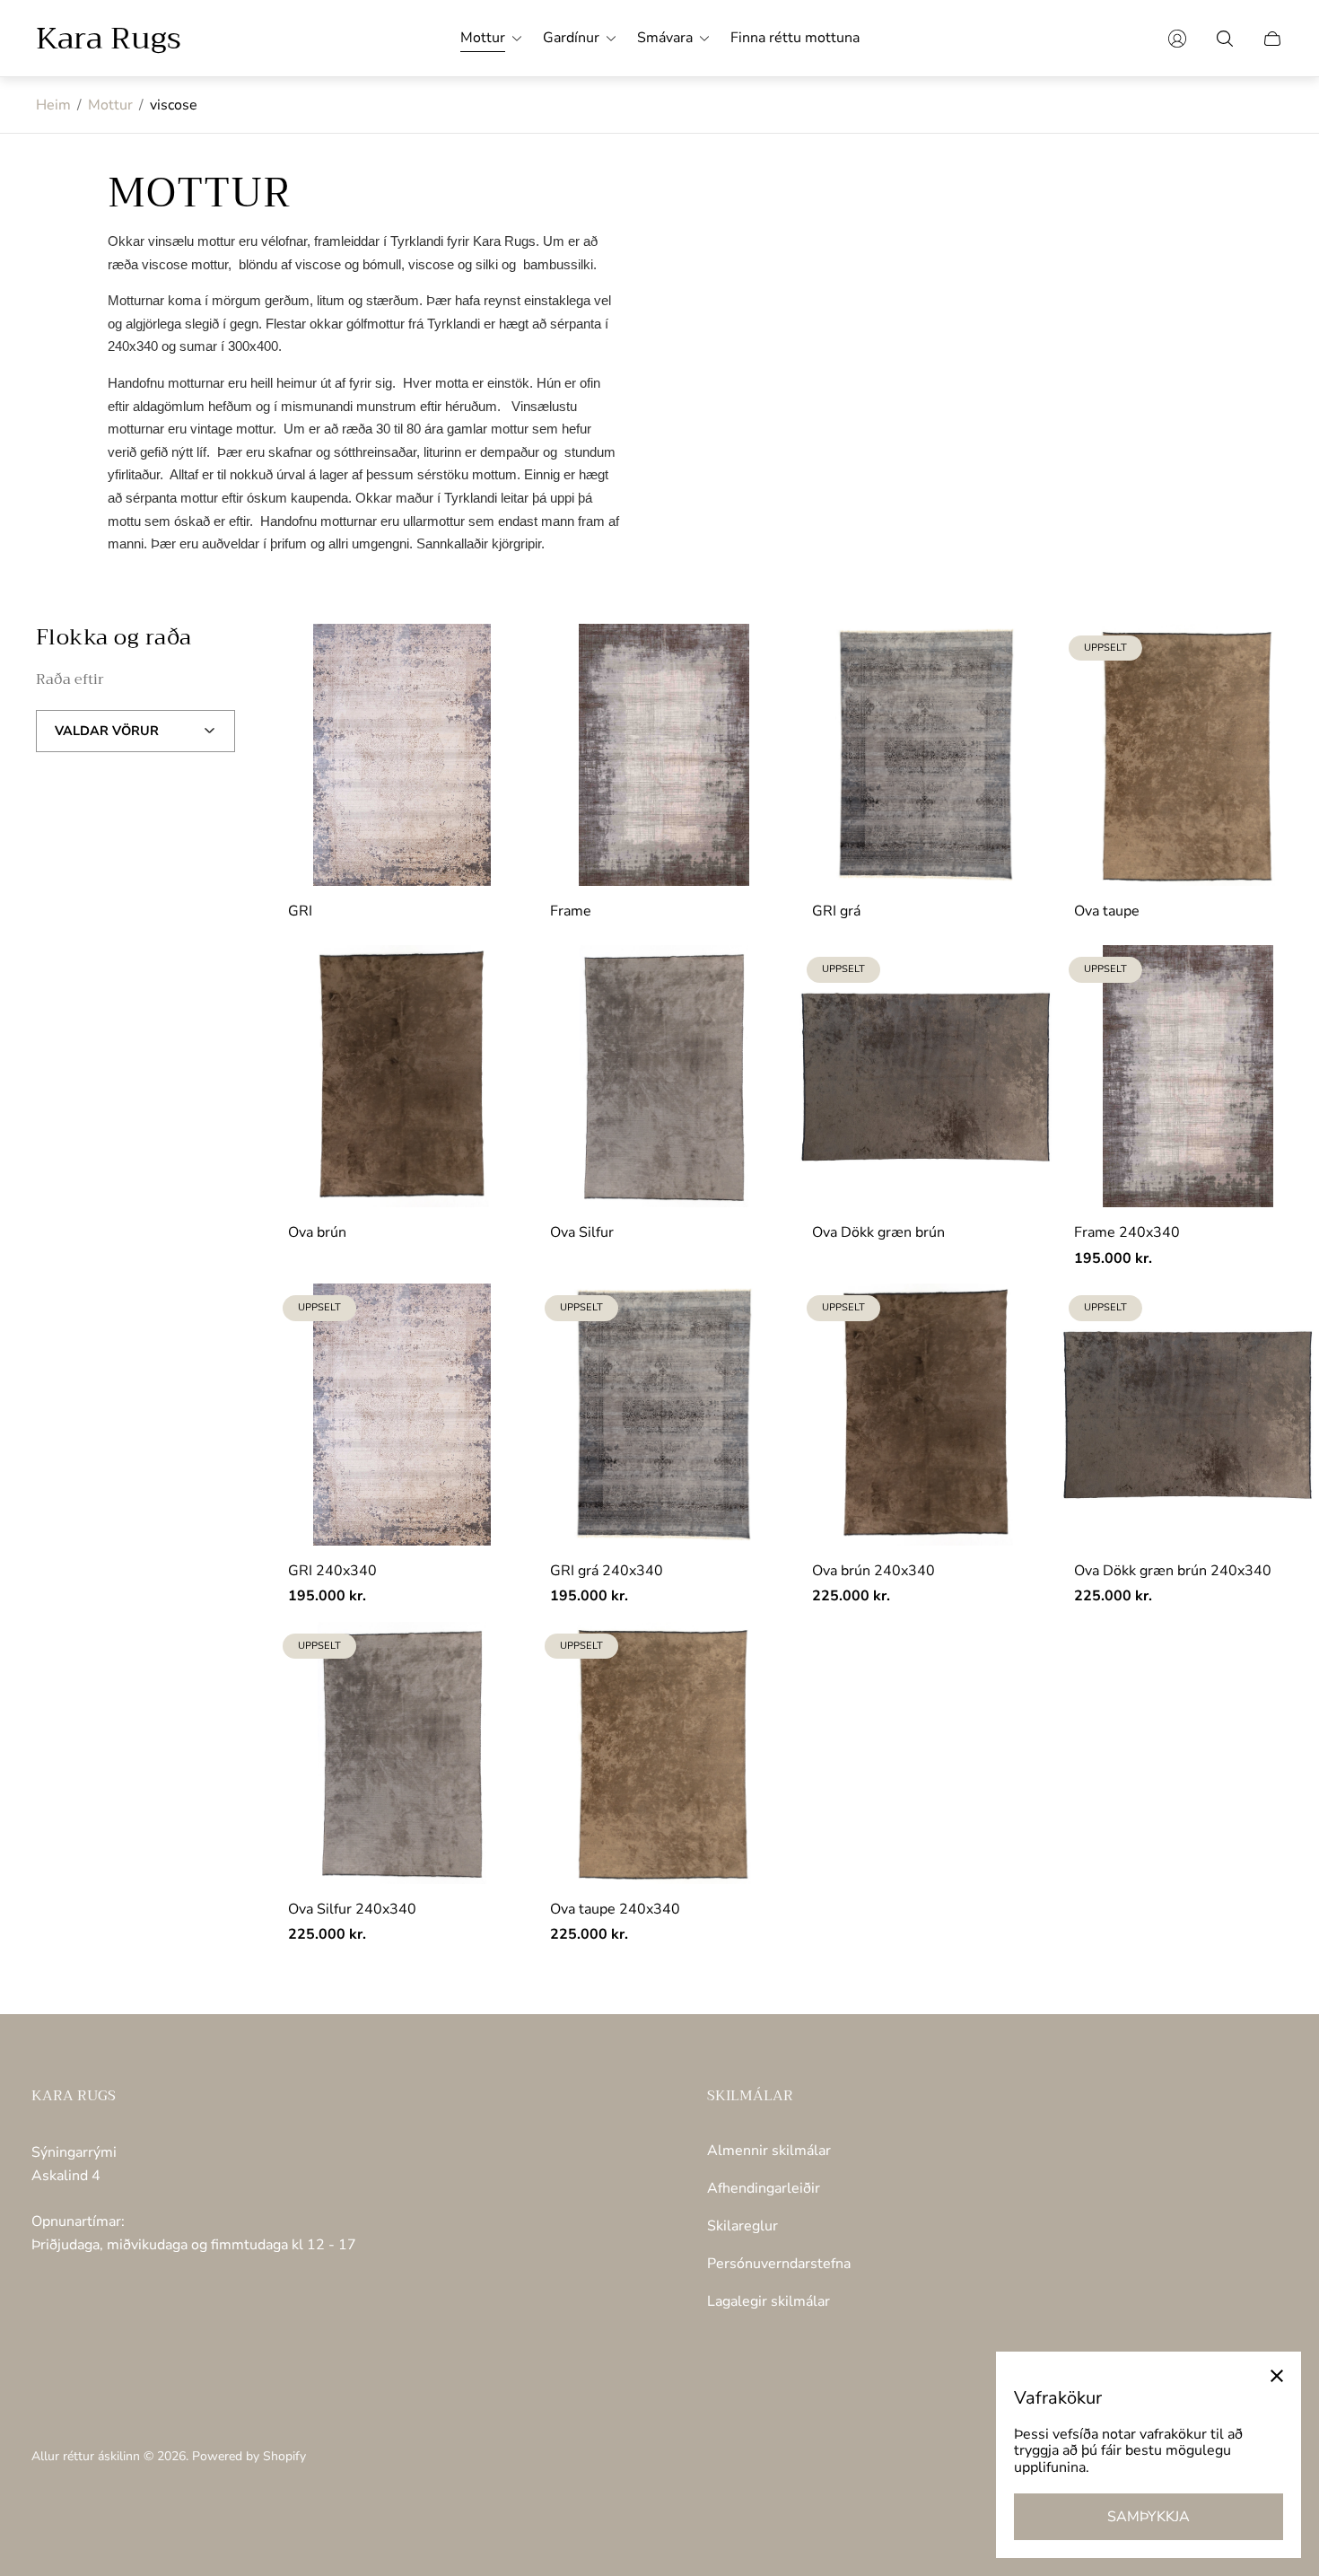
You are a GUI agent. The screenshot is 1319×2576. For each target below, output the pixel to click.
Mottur (110, 105)
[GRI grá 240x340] (664, 1415)
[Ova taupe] (1188, 755)
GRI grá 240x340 (607, 1571)
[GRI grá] (926, 755)
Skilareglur (742, 2226)
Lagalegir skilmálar (769, 2301)
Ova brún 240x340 (874, 1571)
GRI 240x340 (332, 1571)
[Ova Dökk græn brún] (926, 1076)
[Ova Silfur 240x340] (402, 1753)
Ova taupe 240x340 (615, 1909)
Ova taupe (1107, 911)
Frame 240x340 (1127, 1232)
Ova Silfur (582, 1232)
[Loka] (1277, 2376)
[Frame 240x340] (1188, 1076)
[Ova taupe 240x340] (664, 1753)
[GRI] (402, 755)
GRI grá (836, 911)
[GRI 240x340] (402, 1415)
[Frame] (664, 755)
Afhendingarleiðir (764, 2188)
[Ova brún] (402, 1076)
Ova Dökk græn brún (878, 1232)
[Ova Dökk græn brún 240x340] (1188, 1415)
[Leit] (1225, 39)
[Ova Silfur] (664, 1076)
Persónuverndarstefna (779, 2264)
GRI (300, 911)
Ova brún (317, 1232)
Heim (53, 105)
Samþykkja (1149, 2517)
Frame (571, 911)
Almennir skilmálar (769, 2151)
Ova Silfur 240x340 (352, 1909)
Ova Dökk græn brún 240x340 (1173, 1571)
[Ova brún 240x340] (926, 1415)
